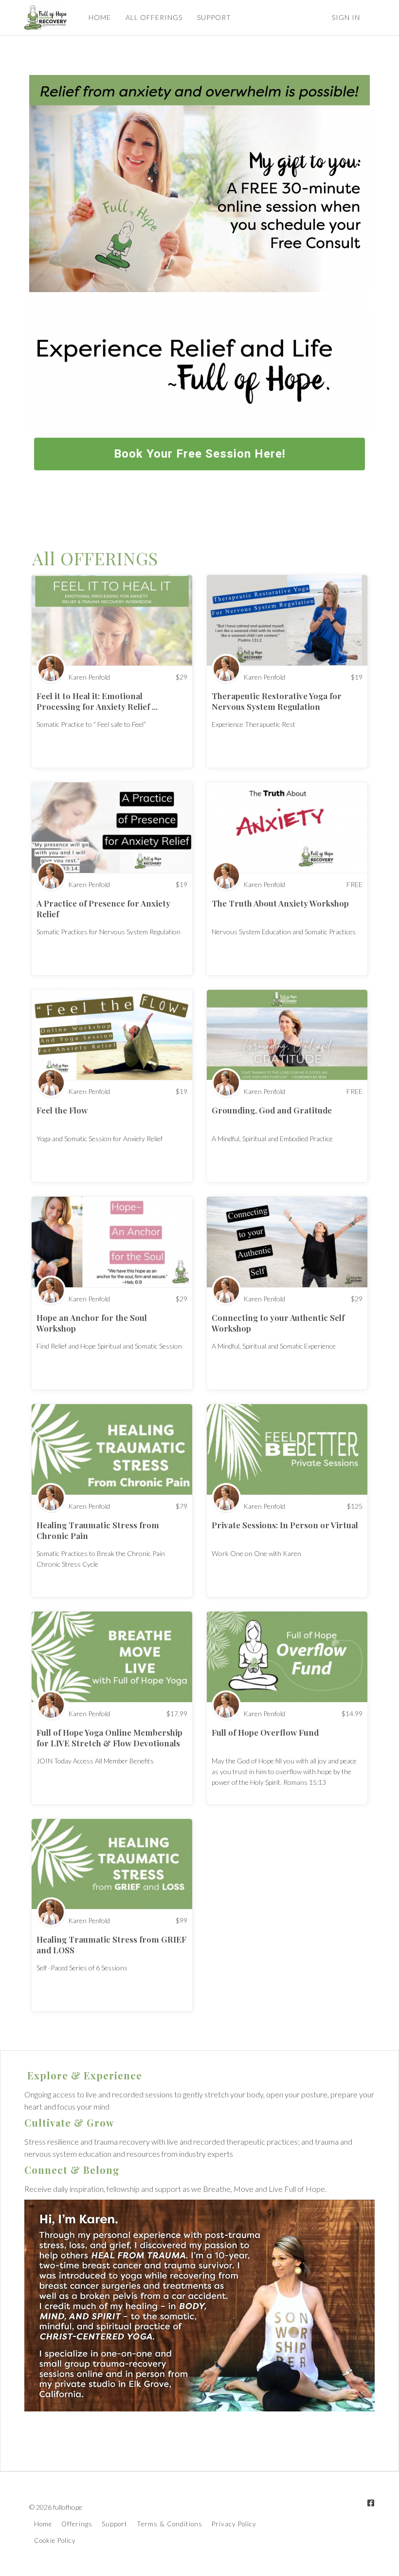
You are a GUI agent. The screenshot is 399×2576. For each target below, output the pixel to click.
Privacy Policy (234, 2524)
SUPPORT (214, 17)
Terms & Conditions (170, 2524)
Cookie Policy (55, 2540)
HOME (100, 17)
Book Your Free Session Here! (200, 454)
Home (43, 2524)
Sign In (346, 17)
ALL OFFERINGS (154, 17)
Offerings (77, 2524)
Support (115, 2524)
